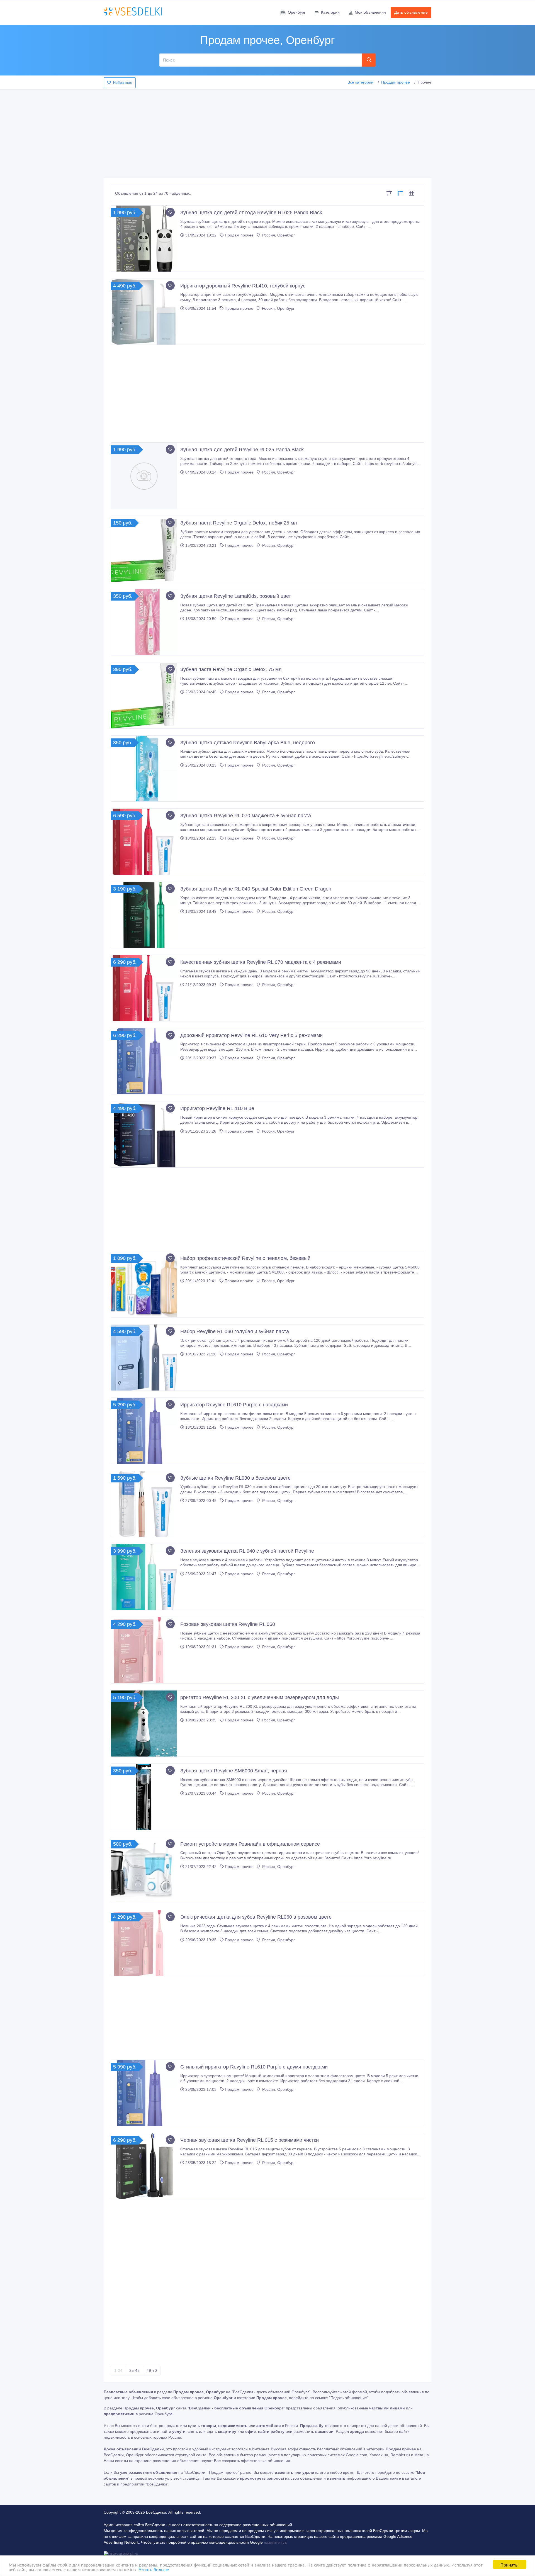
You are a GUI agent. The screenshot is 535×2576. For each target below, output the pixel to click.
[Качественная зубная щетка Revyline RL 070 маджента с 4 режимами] (144, 988)
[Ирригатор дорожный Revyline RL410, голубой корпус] (144, 312)
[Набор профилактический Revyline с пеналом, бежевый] (144, 1284)
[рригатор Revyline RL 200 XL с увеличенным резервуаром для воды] (144, 1724)
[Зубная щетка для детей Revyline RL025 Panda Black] (144, 476)
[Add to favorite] (170, 212)
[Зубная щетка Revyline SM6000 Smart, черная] (144, 1797)
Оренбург (297, 12)
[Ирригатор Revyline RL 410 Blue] (144, 1134)
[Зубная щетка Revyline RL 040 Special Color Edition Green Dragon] (144, 915)
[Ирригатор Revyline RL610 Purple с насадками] (144, 1431)
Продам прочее (396, 82)
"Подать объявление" (349, 2398)
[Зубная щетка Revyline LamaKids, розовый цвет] (144, 622)
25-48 (134, 2370)
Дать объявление (411, 12)
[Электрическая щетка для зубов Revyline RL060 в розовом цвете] (144, 1943)
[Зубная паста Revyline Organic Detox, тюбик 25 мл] (144, 549)
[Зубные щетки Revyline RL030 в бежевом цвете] (144, 1504)
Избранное (123, 83)
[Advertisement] (267, 132)
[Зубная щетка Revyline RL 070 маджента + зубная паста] (144, 842)
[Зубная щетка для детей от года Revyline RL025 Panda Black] (144, 239)
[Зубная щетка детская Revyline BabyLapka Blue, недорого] (144, 769)
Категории (330, 12)
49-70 (152, 2370)
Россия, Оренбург (278, 235)
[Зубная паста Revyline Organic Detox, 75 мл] (144, 695)
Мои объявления (370, 12)
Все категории (360, 82)
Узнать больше (154, 2569)
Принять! (510, 2564)
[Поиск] (369, 60)
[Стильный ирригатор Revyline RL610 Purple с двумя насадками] (144, 2093)
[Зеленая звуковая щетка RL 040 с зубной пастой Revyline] (144, 1577)
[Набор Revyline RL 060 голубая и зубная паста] (144, 1357)
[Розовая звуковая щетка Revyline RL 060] (144, 1650)
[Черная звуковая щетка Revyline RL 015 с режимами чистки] (144, 2166)
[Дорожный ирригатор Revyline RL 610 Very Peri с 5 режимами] (144, 1061)
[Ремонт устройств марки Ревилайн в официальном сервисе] (144, 1870)
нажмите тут (275, 2542)
